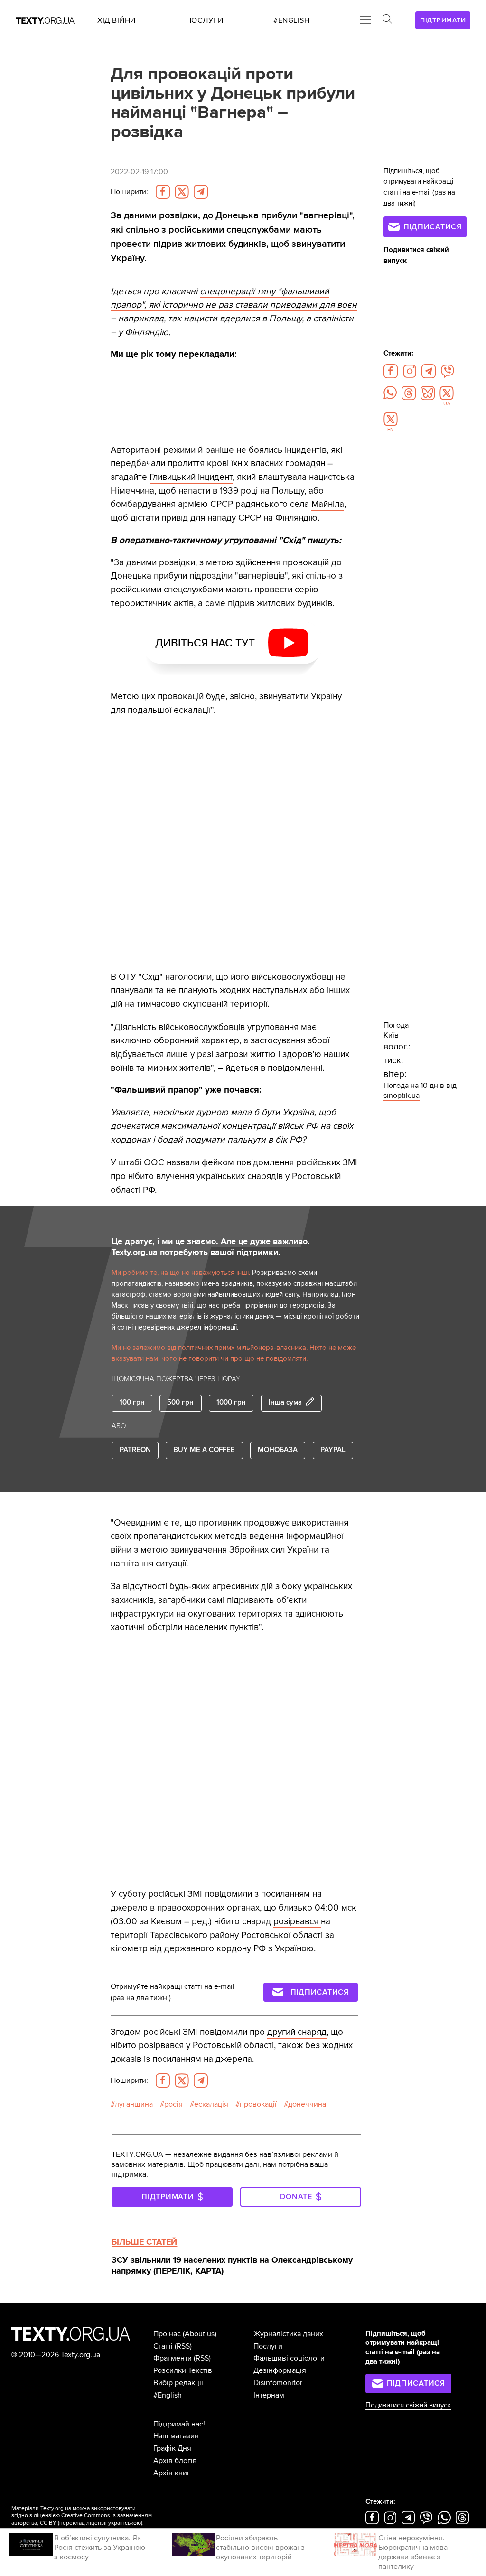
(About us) (200, 2334)
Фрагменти (173, 2358)
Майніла (328, 504)
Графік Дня (172, 2448)
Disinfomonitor (278, 2383)
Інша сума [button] (285, 1403)
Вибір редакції (178, 2383)
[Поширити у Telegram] (201, 192)
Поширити (129, 192)
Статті (163, 2346)
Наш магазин (176, 2436)
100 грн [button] (132, 1402)
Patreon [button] (135, 1450)
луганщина (134, 2104)
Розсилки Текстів (183, 2370)
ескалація (211, 2104)
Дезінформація (280, 2370)
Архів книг (172, 2473)
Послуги (268, 2346)
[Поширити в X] (182, 192)
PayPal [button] (333, 1450)
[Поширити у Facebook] (163, 192)
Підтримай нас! (179, 2424)
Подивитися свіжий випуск (408, 2405)
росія (173, 2104)
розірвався (297, 1921)
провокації (258, 2104)
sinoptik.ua (402, 1096)
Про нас (167, 2334)
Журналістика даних (288, 2334)
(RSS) (183, 2346)
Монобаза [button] (278, 1450)
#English (168, 2395)
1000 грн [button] (231, 1402)
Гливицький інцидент (191, 477)
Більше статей (144, 2242)
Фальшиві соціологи (289, 2358)
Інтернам (269, 2395)
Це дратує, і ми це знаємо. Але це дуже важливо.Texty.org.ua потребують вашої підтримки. (211, 1247)
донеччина (307, 2104)
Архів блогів (175, 2461)
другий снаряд (297, 2032)
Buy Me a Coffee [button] (204, 1450)
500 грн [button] (180, 1402)
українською (125, 2523)
